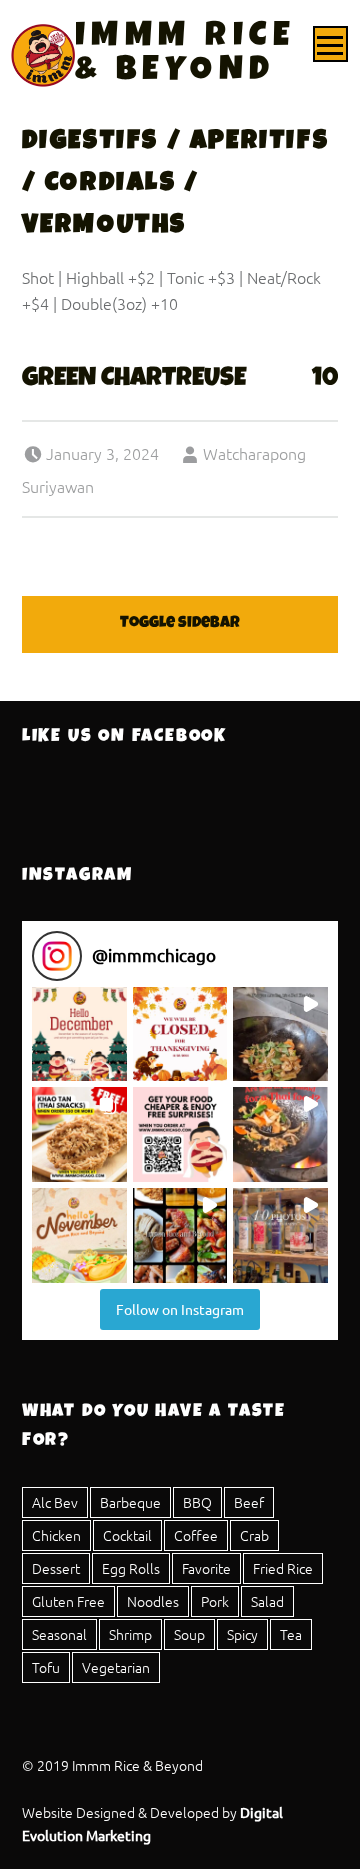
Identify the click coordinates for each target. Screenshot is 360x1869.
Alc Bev (55, 1502)
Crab (254, 1535)
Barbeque (130, 1502)
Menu (331, 44)
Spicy (242, 1634)
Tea (291, 1634)
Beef (249, 1502)
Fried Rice (283, 1568)
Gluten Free (68, 1601)
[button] (79, 1034)
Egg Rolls (131, 1568)
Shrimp (130, 1634)
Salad (267, 1601)
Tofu (46, 1667)
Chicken (56, 1535)
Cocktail (127, 1535)
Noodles (153, 1601)
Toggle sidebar (180, 624)
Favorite (206, 1568)
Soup (189, 1634)
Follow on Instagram (180, 1309)
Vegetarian (116, 1667)
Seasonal (59, 1634)
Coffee (196, 1535)
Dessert (56, 1568)
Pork (215, 1601)
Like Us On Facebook (124, 737)
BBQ (197, 1502)
